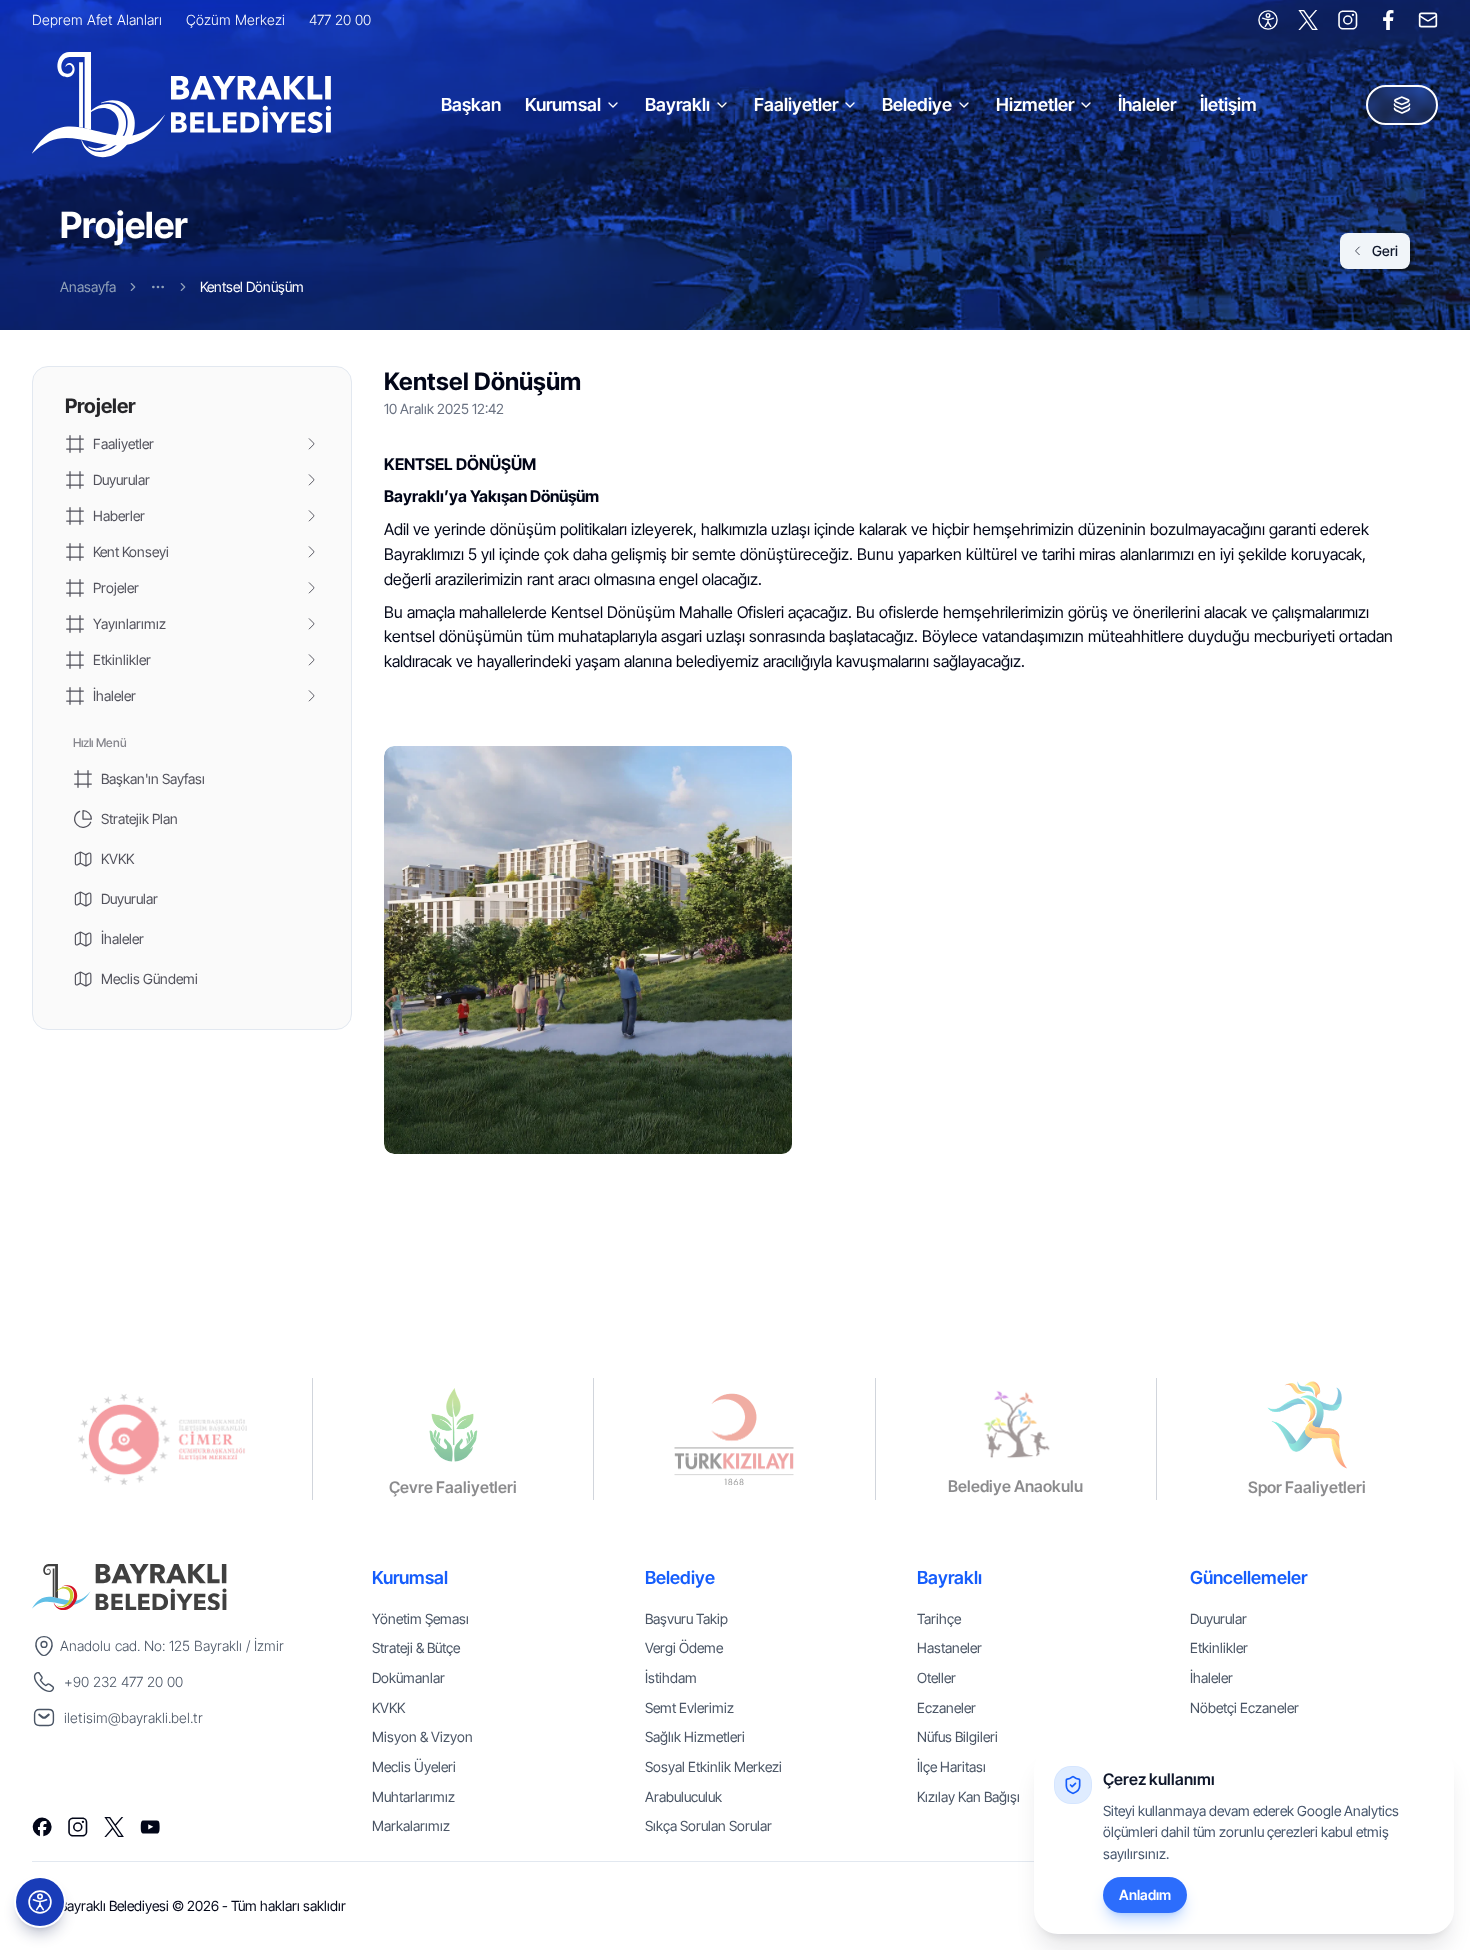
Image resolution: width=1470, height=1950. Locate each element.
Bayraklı (677, 104)
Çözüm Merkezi (235, 19)
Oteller (936, 1677)
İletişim (1228, 104)
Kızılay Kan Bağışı (968, 1796)
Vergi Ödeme (684, 1647)
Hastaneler (949, 1647)
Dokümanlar (408, 1677)
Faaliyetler (796, 104)
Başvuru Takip (686, 1618)
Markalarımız (411, 1825)
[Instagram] (1348, 20)
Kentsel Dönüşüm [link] (252, 286)
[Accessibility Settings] (1268, 20)
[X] (1308, 20)
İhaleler (1147, 104)
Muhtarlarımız (413, 1796)
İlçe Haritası (951, 1766)
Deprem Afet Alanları (97, 19)
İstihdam (671, 1677)
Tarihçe (939, 1618)
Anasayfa (88, 286)
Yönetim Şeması (420, 1618)
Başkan (471, 104)
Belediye (917, 104)
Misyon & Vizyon (422, 1736)
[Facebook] (1388, 20)
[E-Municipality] (1402, 105)
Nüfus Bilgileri (957, 1736)
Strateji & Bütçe (416, 1647)
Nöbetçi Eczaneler (1244, 1707)
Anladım (1145, 1894)
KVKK (388, 1707)
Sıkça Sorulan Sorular (708, 1825)
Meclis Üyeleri (414, 1766)
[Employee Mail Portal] (1428, 20)
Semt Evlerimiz (689, 1707)
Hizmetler (1035, 104)
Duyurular (1218, 1618)
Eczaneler (946, 1707)
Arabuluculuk (683, 1796)
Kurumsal (563, 104)
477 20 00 (340, 19)
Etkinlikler (1219, 1647)
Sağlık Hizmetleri (695, 1736)
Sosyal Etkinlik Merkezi (713, 1766)
